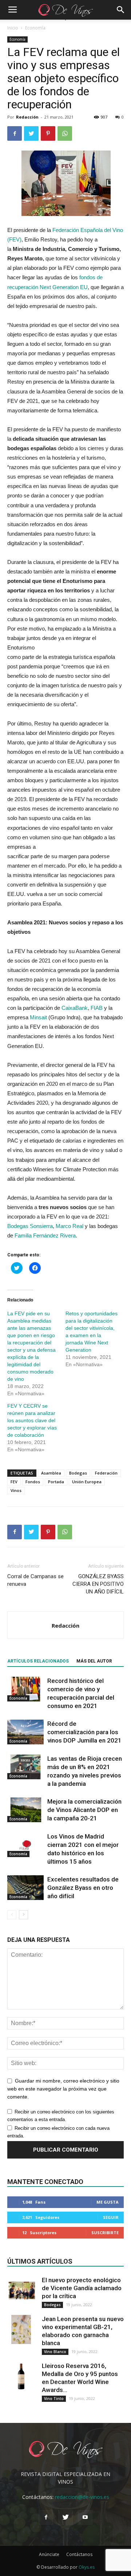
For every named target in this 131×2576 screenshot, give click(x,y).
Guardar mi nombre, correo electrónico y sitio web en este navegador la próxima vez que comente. (63, 2089)
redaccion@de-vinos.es (82, 2497)
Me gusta (108, 2202)
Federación (106, 1473)
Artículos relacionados (38, 1661)
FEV (14, 1482)
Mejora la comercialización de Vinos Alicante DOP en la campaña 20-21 (84, 1810)
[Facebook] (46, 2517)
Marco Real (70, 1226)
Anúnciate (49, 2554)
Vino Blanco (55, 2352)
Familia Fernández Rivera (45, 1235)
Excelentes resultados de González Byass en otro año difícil (83, 1888)
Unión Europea (87, 1482)
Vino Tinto (54, 2399)
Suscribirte (105, 2233)
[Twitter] (65, 2517)
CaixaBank (75, 1008)
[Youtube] (85, 2517)
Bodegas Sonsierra (30, 1226)
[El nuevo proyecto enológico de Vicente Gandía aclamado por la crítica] (22, 2291)
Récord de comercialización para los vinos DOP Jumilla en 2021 (84, 1732)
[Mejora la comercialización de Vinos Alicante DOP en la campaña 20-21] (25, 1810)
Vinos (16, 1490)
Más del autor (94, 1661)
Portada (56, 1482)
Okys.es (87, 2567)
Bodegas (78, 1473)
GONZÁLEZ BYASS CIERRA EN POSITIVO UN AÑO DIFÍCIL (98, 1584)
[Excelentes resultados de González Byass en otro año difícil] (25, 1888)
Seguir (111, 2217)
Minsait (39, 1017)
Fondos (33, 1482)
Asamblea (51, 1473)
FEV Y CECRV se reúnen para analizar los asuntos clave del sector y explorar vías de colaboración (32, 1420)
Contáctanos (79, 2554)
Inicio (13, 28)
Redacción (27, 117)
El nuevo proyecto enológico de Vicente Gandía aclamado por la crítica (82, 2288)
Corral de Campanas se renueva (35, 1580)
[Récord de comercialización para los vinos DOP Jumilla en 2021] (25, 1732)
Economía (35, 28)
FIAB (97, 1008)
